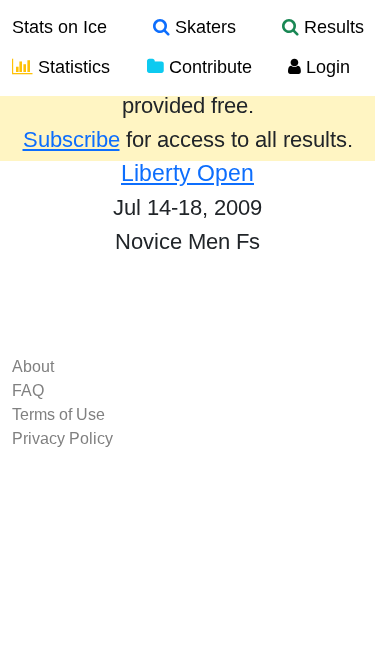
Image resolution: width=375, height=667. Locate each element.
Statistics (71, 67)
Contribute (208, 67)
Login (325, 67)
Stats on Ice (59, 27)
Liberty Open (187, 173)
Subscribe (71, 140)
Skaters (203, 27)
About (33, 366)
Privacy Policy (62, 438)
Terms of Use (58, 414)
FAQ (28, 390)
